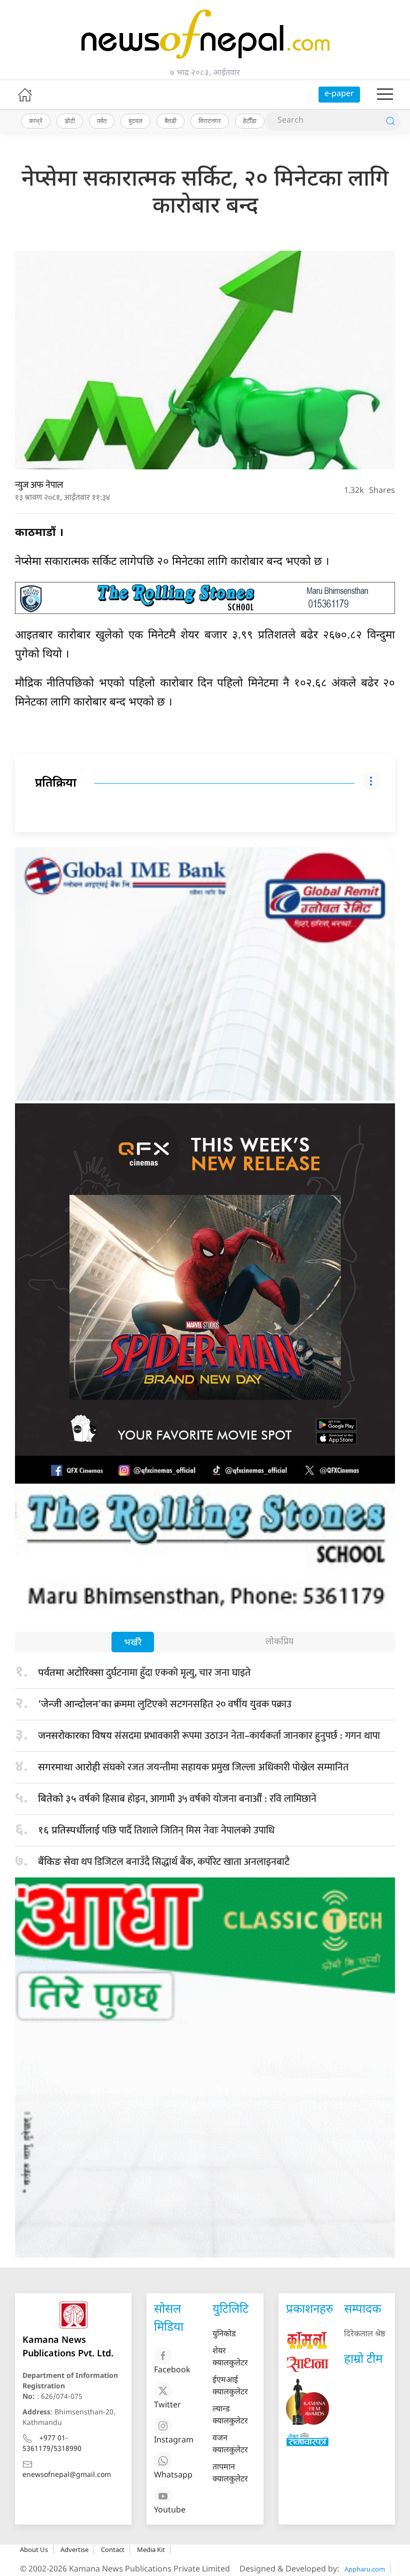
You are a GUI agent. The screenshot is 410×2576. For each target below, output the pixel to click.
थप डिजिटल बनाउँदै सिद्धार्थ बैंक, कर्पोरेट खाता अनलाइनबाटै (164, 1862)
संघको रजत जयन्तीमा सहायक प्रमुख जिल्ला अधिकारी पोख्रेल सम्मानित (193, 1767)
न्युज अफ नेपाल (39, 485)
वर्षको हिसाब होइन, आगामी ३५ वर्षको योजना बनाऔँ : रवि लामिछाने (177, 1799)
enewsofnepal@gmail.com (67, 2475)
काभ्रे (36, 121)
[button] (385, 95)
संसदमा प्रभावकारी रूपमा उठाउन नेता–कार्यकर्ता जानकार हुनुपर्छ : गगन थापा (209, 1736)
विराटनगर (210, 121)
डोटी (70, 121)
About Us (34, 2549)
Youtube (170, 2511)
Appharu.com (365, 2569)
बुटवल (135, 121)
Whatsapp (173, 2476)
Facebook (172, 2371)
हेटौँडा (250, 121)
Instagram (174, 2441)
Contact (113, 2549)
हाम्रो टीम (363, 2360)
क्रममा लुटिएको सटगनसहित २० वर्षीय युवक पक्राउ (165, 1704)
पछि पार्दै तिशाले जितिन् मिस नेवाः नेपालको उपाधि (156, 1830)
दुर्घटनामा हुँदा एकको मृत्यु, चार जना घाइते (144, 1673)
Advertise (74, 2549)
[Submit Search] (390, 121)
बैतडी (170, 121)
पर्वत (102, 121)
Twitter (167, 2406)
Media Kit (151, 2549)
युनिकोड (224, 2335)
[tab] (133, 1643)
